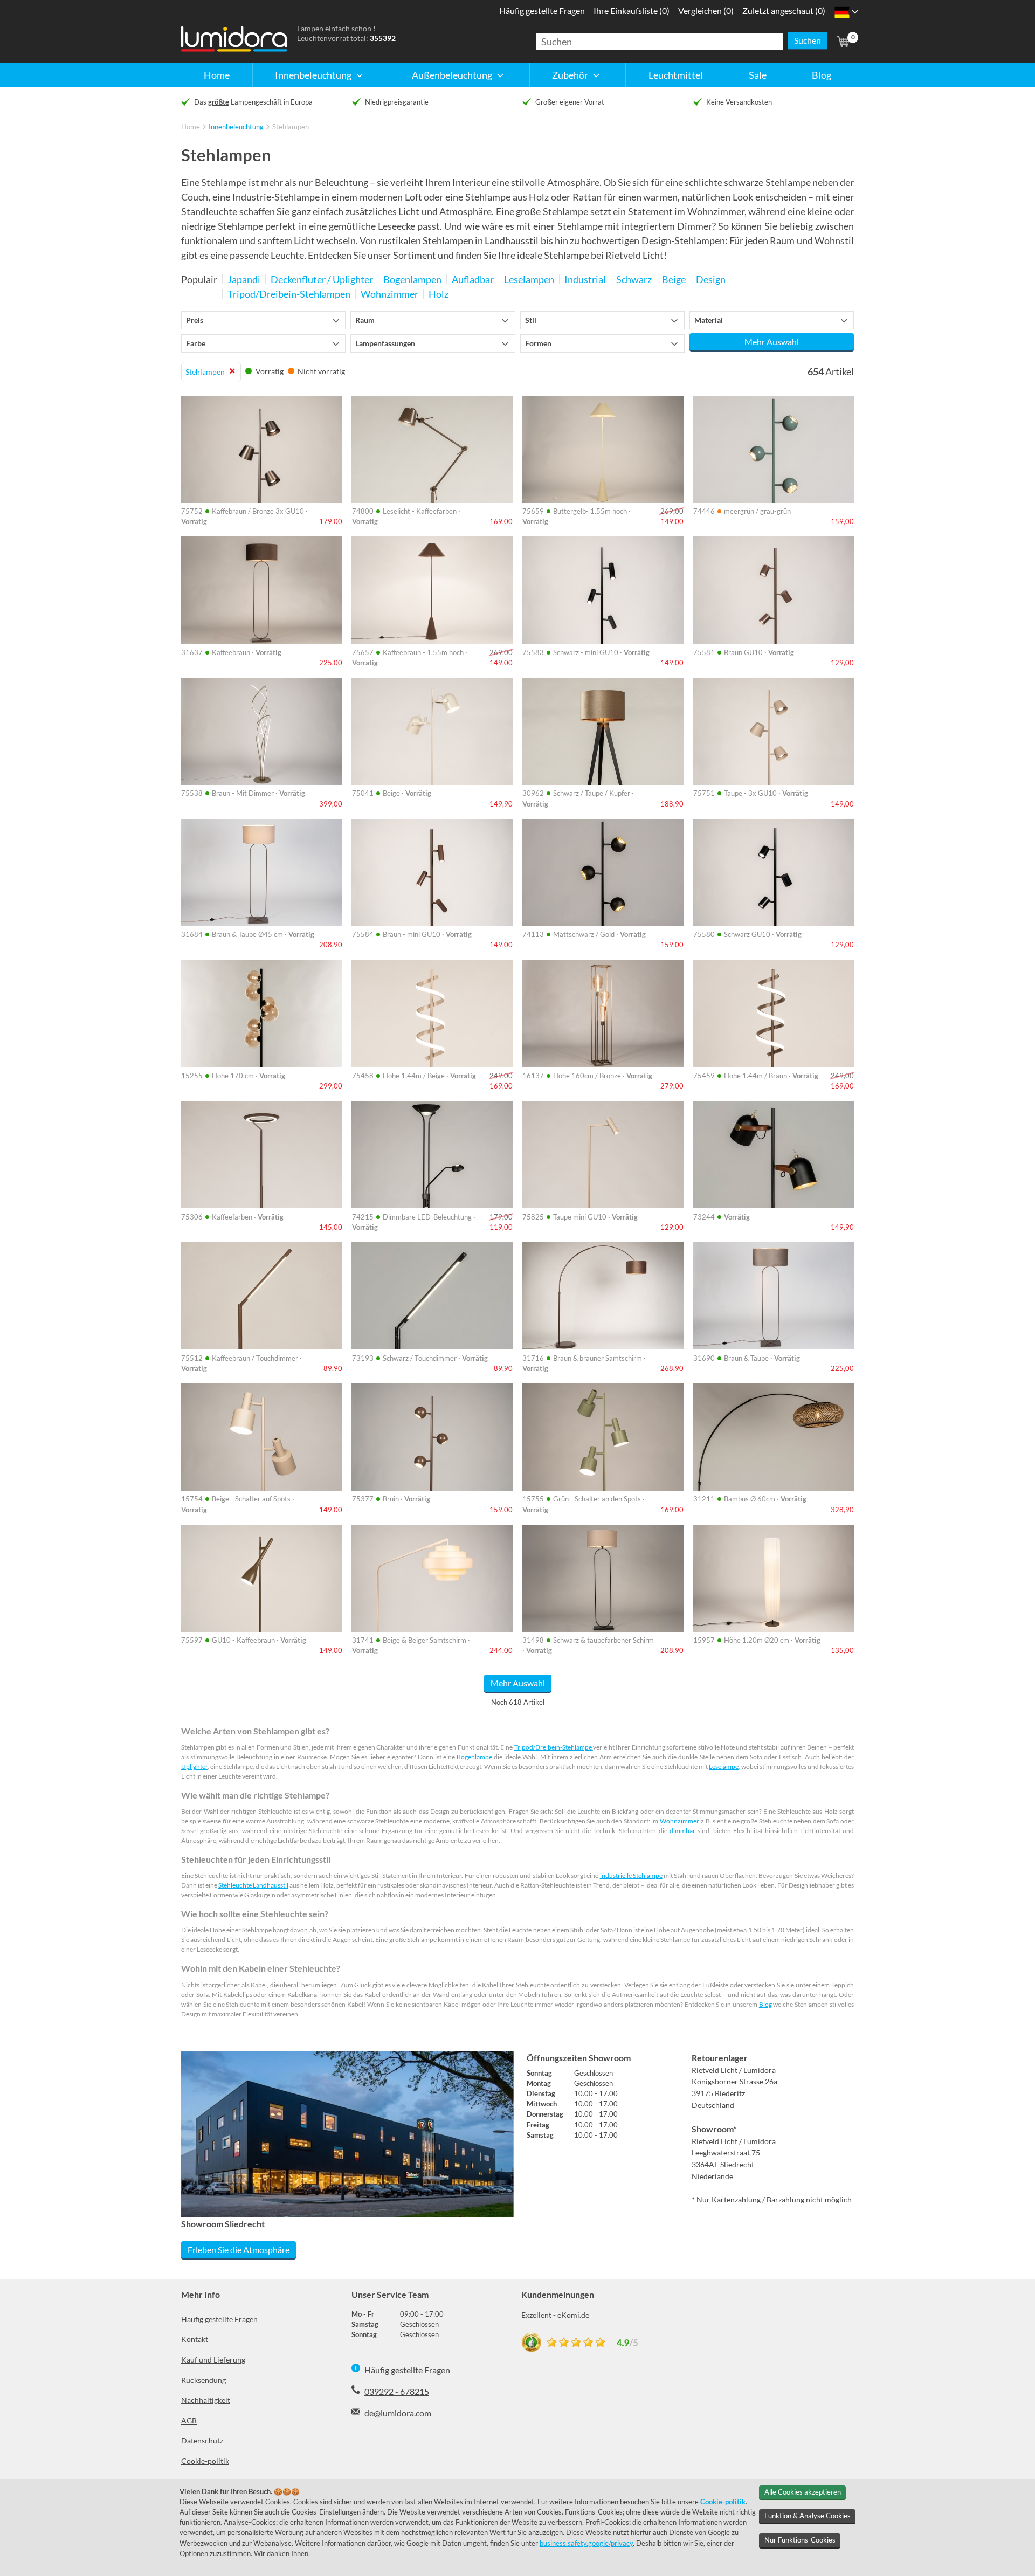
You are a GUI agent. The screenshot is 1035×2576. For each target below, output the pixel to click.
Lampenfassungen (385, 343)
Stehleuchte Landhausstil (253, 1885)
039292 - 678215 (397, 2391)
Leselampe (724, 1766)
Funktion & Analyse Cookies (808, 2516)
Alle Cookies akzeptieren (803, 2492)
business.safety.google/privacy (586, 2543)
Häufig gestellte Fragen (219, 2319)
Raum (365, 320)
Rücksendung (203, 2380)
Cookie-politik (205, 2461)
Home (217, 75)
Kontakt (195, 2339)
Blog (822, 75)
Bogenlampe (474, 1757)
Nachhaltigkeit (206, 2400)
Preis (195, 320)
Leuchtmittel (676, 75)
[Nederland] (842, 12)
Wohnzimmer (679, 1821)
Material (709, 320)
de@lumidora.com (398, 2413)
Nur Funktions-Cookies (800, 2540)
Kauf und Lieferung (213, 2360)
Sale (758, 75)
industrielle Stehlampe (631, 1875)
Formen (538, 343)
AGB (189, 2420)
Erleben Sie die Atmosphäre (239, 2250)
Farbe (196, 343)
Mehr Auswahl (772, 342)
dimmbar (682, 1831)
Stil (531, 320)
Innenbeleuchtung (236, 127)
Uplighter (194, 1766)
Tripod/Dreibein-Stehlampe (554, 1747)
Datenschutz (202, 2440)
